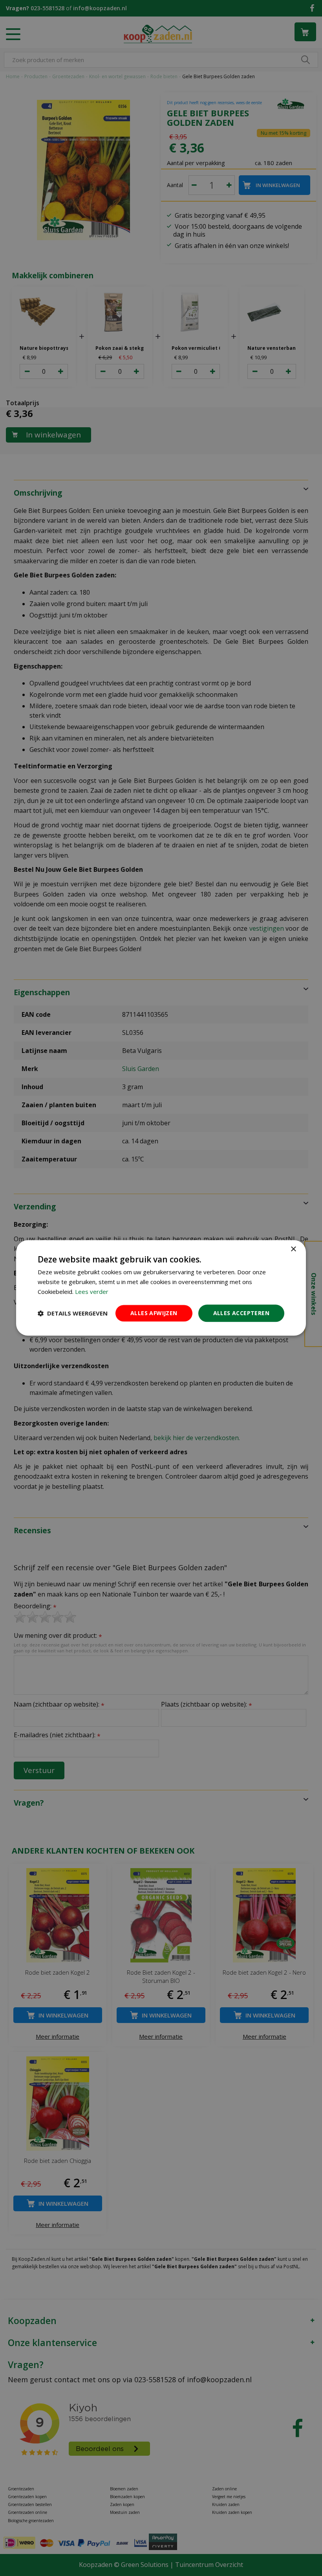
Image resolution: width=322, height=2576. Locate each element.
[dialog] (161, 1288)
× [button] (293, 1249)
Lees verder (92, 1292)
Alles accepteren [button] (241, 1313)
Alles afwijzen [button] (154, 1313)
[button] (73, 1313)
